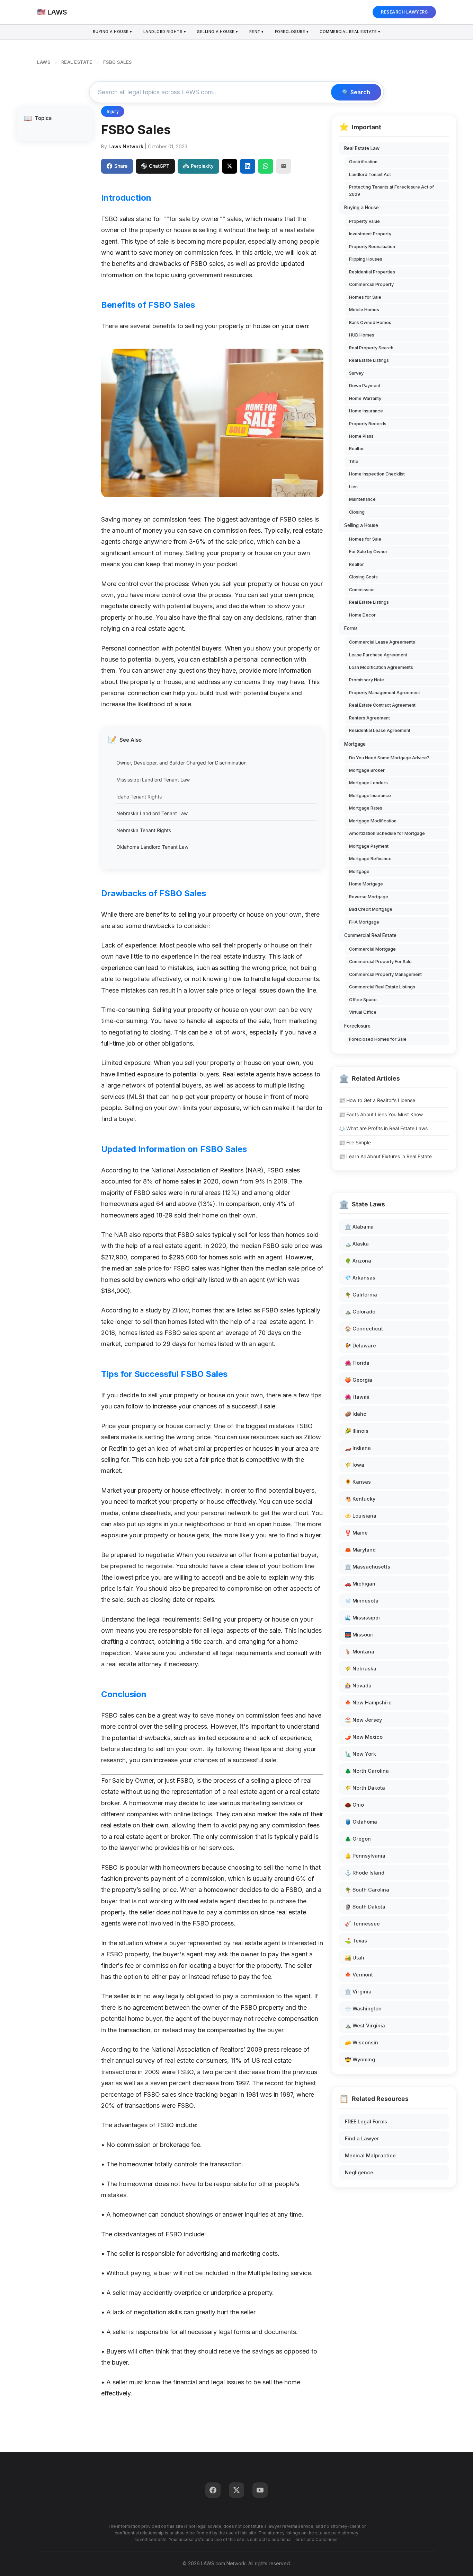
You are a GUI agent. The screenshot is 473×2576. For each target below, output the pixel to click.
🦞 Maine (356, 1533)
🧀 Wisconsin (362, 2042)
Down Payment (365, 386)
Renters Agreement (369, 718)
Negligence (359, 2172)
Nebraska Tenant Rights (144, 830)
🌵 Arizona (358, 1261)
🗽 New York (360, 1754)
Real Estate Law (362, 148)
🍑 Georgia (359, 1380)
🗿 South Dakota (365, 1907)
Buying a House (362, 208)
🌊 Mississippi (362, 1618)
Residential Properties (372, 272)
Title (354, 461)
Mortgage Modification (373, 821)
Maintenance (362, 499)
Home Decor (362, 615)
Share (121, 166)
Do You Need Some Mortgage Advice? (389, 758)
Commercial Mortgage (372, 949)
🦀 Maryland (360, 1550)
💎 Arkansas (360, 1278)
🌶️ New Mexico (364, 1737)
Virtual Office (363, 1012)
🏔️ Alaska (357, 1244)
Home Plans (361, 436)
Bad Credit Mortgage (371, 909)
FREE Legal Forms (366, 2121)
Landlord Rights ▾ (165, 32)
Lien (353, 487)
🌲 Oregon (358, 1839)
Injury (113, 111)
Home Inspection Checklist (377, 474)
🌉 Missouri (359, 1635)
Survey (356, 373)
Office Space (363, 1000)
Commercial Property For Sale (380, 962)
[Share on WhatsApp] (266, 166)
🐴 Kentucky (360, 1499)
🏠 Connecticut (364, 1329)
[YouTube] (260, 2490)
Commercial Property (371, 284)
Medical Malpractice (370, 2155)
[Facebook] (213, 2490)
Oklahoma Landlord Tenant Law (152, 847)
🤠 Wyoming (360, 2059)
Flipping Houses (366, 259)
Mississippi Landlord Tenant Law (153, 780)
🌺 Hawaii (357, 1397)
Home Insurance (366, 411)
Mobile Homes (364, 310)
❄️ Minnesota (362, 1601)
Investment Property (370, 234)
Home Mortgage (366, 884)
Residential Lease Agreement (380, 730)
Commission (362, 590)
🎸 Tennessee (362, 1924)
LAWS (44, 62)
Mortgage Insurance (370, 796)
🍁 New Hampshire (368, 1702)
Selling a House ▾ (218, 32)
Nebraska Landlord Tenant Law (152, 813)
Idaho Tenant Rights (139, 797)
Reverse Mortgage (369, 897)
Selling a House (361, 525)
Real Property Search (371, 348)
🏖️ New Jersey (363, 1720)
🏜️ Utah (355, 1958)
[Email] (284, 166)
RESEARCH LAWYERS (404, 12)
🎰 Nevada (358, 1686)
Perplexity (202, 166)
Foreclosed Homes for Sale (378, 1039)
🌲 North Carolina (367, 1771)
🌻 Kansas (358, 1482)
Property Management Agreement (385, 693)
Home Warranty (365, 398)
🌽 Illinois (357, 1431)
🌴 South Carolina (367, 1890)
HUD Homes (362, 335)
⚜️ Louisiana (361, 1516)
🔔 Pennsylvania (365, 1856)
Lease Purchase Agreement (378, 655)
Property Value (364, 221)
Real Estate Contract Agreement (382, 705)
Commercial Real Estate (370, 935)
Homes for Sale (365, 297)
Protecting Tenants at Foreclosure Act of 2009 (391, 190)
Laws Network (126, 146)
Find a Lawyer (362, 2138)
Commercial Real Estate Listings (382, 987)
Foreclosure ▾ (292, 32)
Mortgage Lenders (368, 783)
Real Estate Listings (369, 360)
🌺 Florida (357, 1363)
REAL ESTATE (77, 62)
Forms (351, 628)
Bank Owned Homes (370, 322)
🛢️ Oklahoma (361, 1822)
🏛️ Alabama (359, 1227)
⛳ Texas (356, 1941)
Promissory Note (367, 680)
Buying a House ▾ (113, 32)
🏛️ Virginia (358, 1992)
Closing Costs (363, 577)
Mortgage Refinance (370, 859)
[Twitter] (237, 2490)
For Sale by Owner (368, 552)
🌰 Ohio (354, 1805)
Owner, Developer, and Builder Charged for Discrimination (181, 763)
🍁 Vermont (359, 1975)
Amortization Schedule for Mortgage (387, 833)
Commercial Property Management (385, 974)
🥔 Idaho (356, 1414)
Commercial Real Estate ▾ (350, 32)
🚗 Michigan (360, 1584)
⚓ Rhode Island (365, 1873)
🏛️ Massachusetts (368, 1567)
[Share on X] (230, 166)
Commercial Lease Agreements (382, 642)
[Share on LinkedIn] (248, 166)
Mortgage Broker (367, 770)
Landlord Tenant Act (370, 174)
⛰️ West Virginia (365, 2025)
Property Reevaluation (372, 247)
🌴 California (361, 1295)
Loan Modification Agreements (381, 667)
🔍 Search (356, 92)
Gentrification (363, 162)
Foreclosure (357, 1026)
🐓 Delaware (360, 1346)
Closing (357, 512)
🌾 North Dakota (365, 1788)
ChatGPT (159, 166)
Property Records (368, 424)
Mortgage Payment (369, 846)
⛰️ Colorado (360, 1312)
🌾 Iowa (355, 1465)
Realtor (356, 449)
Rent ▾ (257, 32)
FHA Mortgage (364, 922)
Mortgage (355, 744)
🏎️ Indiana (358, 1448)
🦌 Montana (360, 1652)
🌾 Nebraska (361, 1669)
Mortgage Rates (366, 808)
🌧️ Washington (363, 2009)
